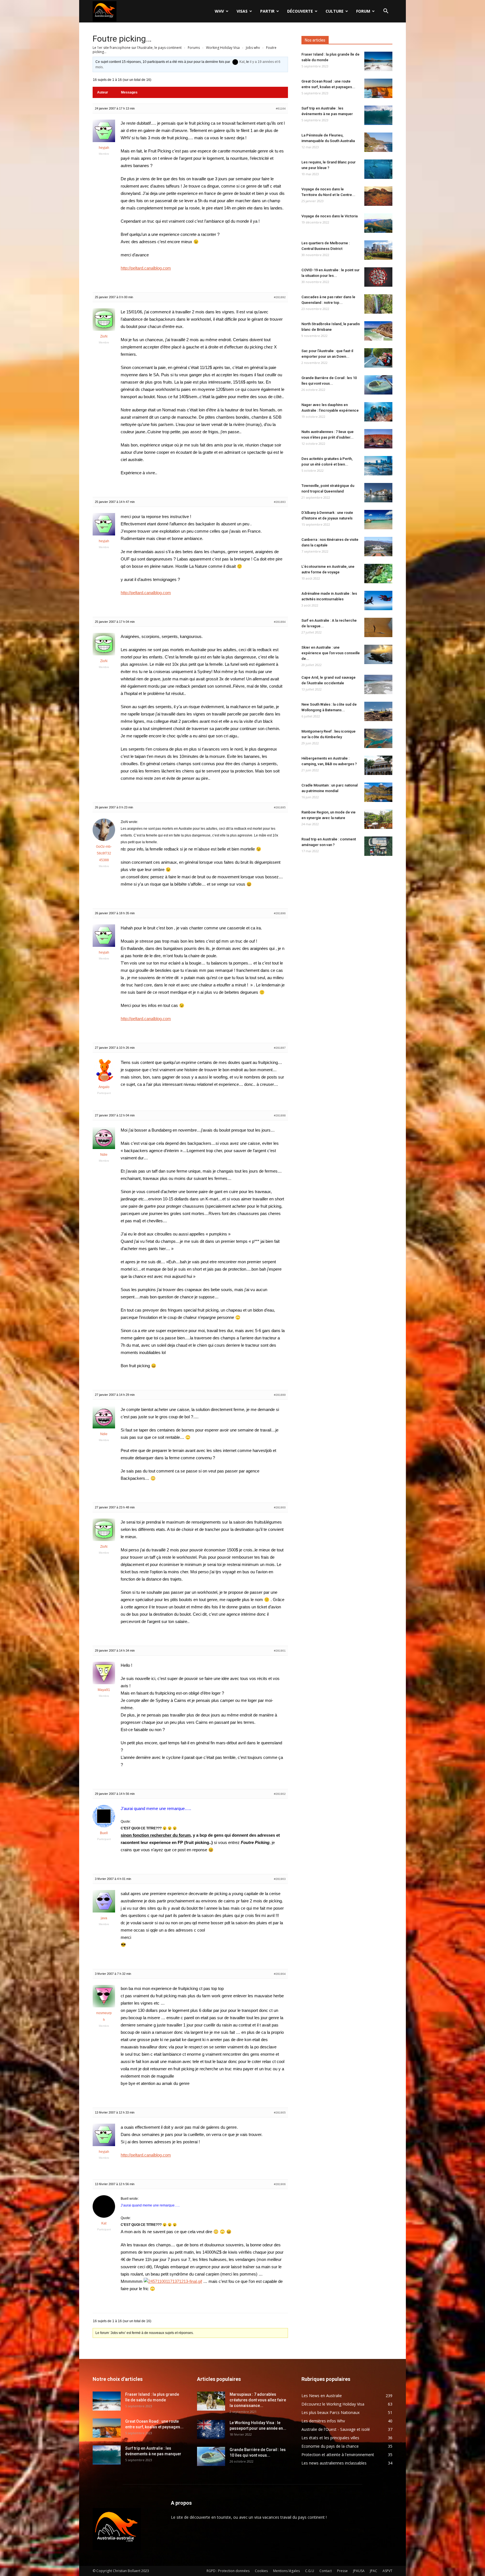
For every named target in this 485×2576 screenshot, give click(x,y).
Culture (335, 11)
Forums (194, 48)
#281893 (280, 502)
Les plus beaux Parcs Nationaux (330, 2412)
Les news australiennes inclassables (334, 2463)
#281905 (280, 2113)
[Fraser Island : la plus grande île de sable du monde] (378, 61)
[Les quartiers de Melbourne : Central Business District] (378, 250)
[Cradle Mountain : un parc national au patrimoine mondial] (378, 792)
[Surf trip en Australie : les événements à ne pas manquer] (378, 115)
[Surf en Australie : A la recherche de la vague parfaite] (378, 627)
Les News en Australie (322, 2396)
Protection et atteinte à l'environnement (338, 2455)
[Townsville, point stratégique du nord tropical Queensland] (378, 493)
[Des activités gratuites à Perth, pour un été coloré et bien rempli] (378, 466)
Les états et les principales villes (330, 2438)
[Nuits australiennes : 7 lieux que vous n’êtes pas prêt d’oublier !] (378, 439)
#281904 (280, 1974)
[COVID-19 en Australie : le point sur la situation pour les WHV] (378, 277)
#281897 (280, 1048)
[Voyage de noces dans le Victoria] (378, 223)
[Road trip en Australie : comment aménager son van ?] (378, 846)
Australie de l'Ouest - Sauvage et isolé (336, 2429)
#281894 (280, 622)
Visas (242, 11)
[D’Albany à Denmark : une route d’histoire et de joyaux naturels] (378, 520)
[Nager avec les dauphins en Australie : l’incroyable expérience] (378, 412)
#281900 (280, 1507)
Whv (219, 11)
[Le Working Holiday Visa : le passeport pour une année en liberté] (211, 2430)
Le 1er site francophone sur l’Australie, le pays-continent (137, 48)
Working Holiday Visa (223, 48)
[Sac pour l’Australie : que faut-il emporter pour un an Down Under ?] (378, 358)
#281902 (280, 1794)
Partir (267, 11)
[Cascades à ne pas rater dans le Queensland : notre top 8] (378, 304)
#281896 (280, 913)
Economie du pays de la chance (330, 2446)
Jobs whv (253, 48)
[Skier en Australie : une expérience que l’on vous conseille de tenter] (378, 654)
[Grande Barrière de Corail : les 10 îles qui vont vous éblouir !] (378, 385)
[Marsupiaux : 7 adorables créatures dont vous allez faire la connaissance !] (211, 2401)
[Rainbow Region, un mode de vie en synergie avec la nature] (378, 819)
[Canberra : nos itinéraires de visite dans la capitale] (378, 547)
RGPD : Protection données (228, 2571)
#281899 (280, 1395)
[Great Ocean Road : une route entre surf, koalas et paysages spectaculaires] (378, 88)
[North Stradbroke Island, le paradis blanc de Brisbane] (378, 331)
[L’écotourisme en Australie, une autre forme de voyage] (378, 574)
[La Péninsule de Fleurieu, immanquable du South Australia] (378, 142)
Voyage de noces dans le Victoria (330, 216)
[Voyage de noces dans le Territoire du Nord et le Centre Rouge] (378, 196)
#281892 (280, 297)
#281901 (280, 1651)
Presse (342, 2571)
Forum (363, 11)
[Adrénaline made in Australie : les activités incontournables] (378, 600)
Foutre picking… (122, 39)
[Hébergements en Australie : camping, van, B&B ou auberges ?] (378, 765)
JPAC (374, 2571)
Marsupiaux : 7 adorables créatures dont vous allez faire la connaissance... (258, 2400)
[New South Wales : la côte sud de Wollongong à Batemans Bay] (378, 711)
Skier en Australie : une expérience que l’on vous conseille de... (331, 653)
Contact (326, 2571)
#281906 (280, 2184)
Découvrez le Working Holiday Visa (333, 2404)
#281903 (280, 1879)
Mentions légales (286, 2571)
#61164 (281, 109)
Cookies (261, 2571)
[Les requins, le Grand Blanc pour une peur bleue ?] (378, 169)
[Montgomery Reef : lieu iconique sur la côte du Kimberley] (378, 738)
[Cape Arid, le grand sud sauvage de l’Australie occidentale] (378, 684)
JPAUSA (359, 2571)
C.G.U (310, 2571)
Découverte (300, 11)
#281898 (280, 1115)
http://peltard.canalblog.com (146, 268)
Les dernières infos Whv (323, 2421)
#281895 (280, 807)
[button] (386, 12)
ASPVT (387, 2571)
